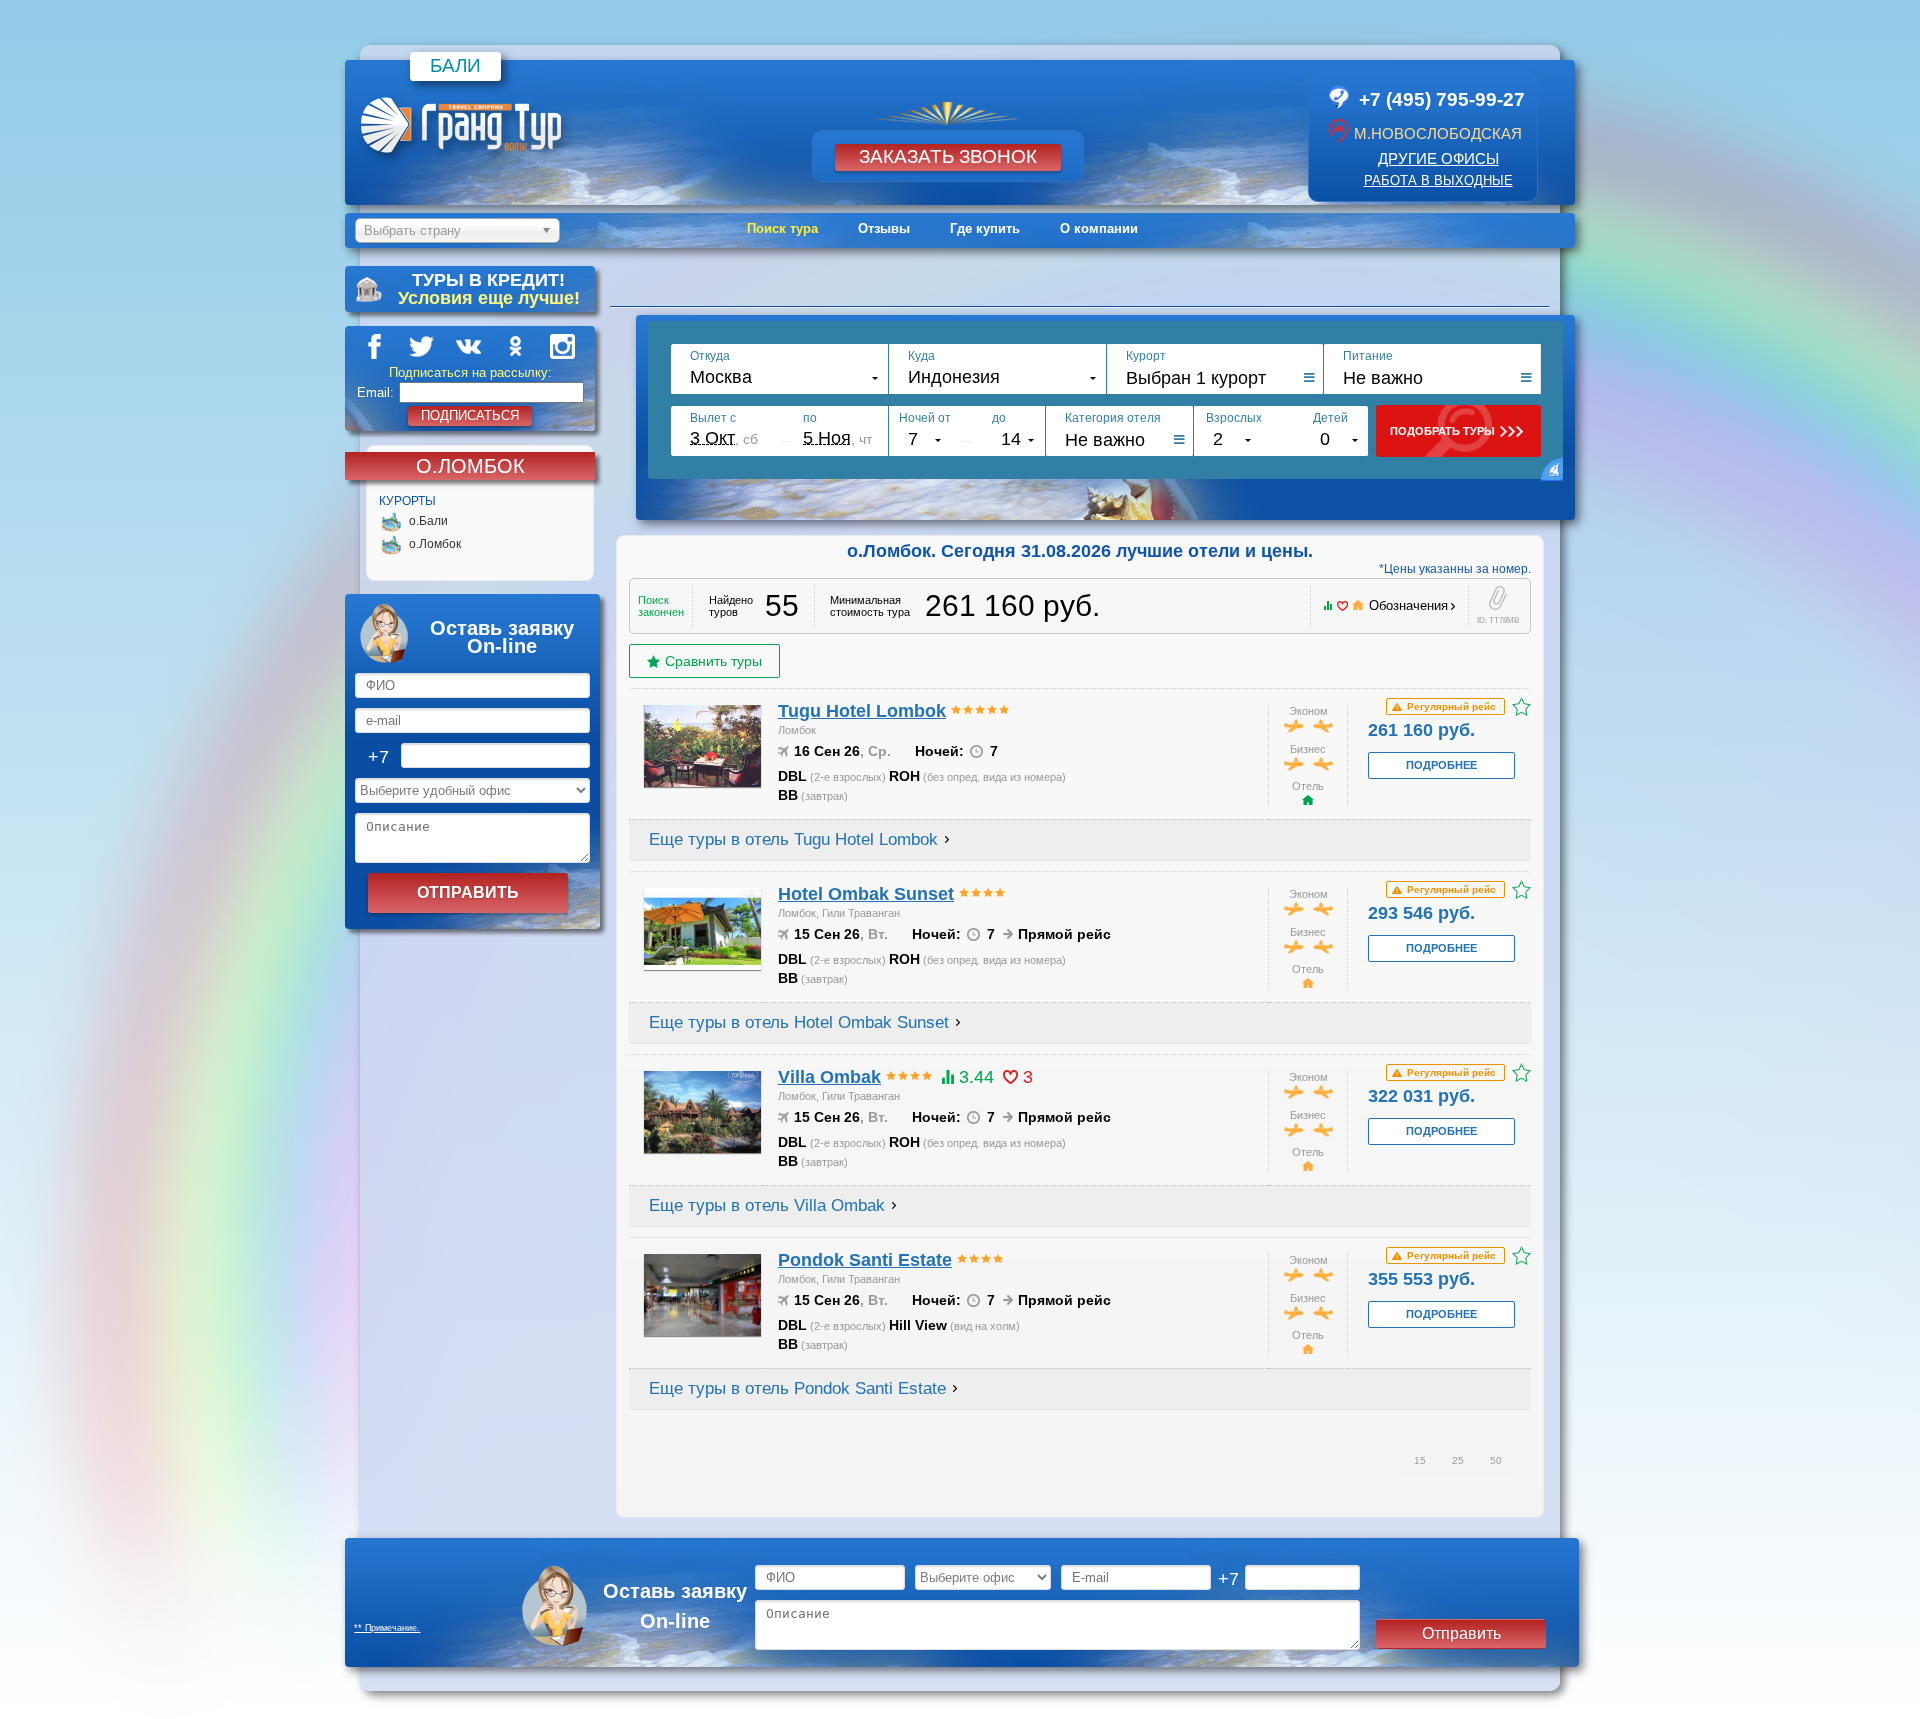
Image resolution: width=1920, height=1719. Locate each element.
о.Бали (428, 521)
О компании (1099, 228)
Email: (375, 392)
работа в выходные (1438, 180)
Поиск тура (782, 228)
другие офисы (1438, 158)
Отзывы (884, 228)
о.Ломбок (435, 544)
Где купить (985, 228)
